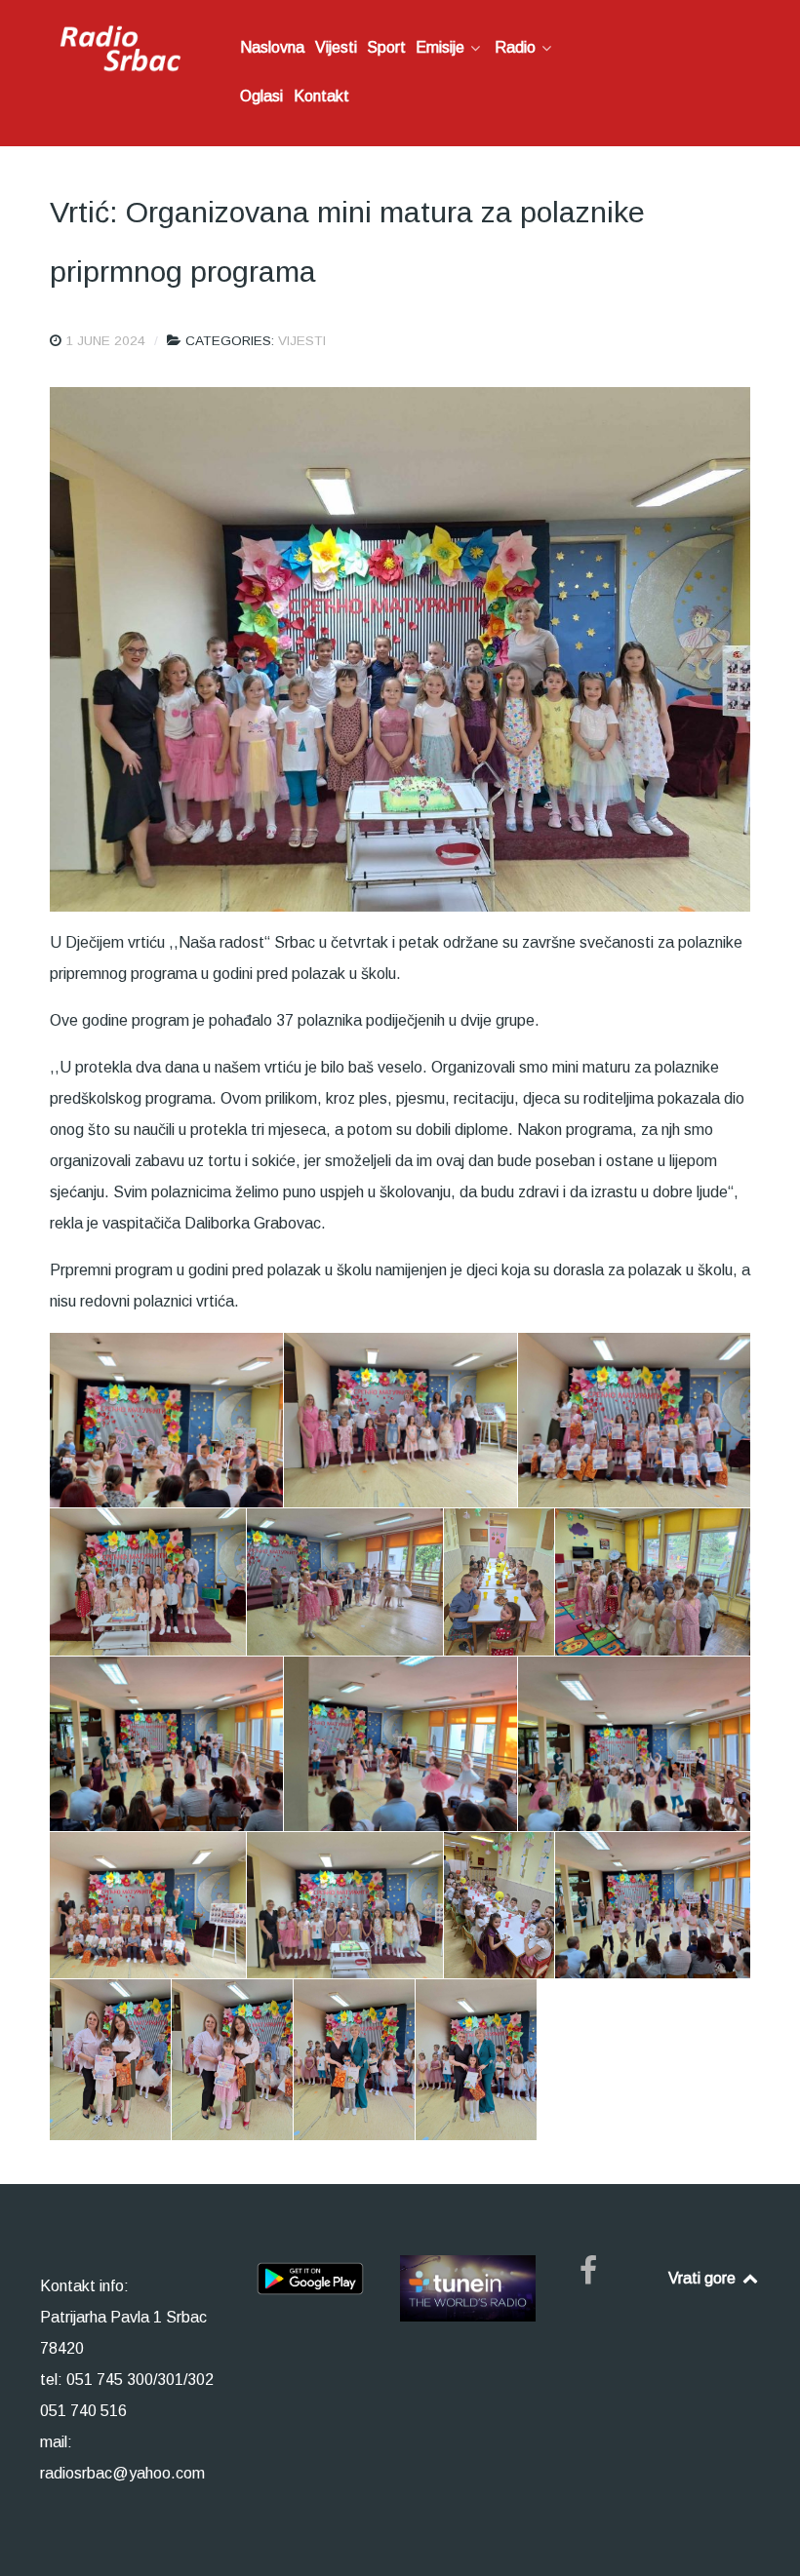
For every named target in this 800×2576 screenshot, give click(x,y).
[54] (354, 2060)
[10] (499, 1582)
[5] (166, 1420)
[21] (653, 1905)
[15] (166, 1744)
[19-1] (345, 1905)
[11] (653, 1582)
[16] (400, 1744)
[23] (232, 2060)
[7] (634, 1420)
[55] (476, 2060)
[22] (110, 2060)
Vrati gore (704, 2278)
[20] (499, 1905)
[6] (400, 1420)
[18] (148, 1905)
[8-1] (148, 1582)
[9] (345, 1582)
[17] (634, 1744)
